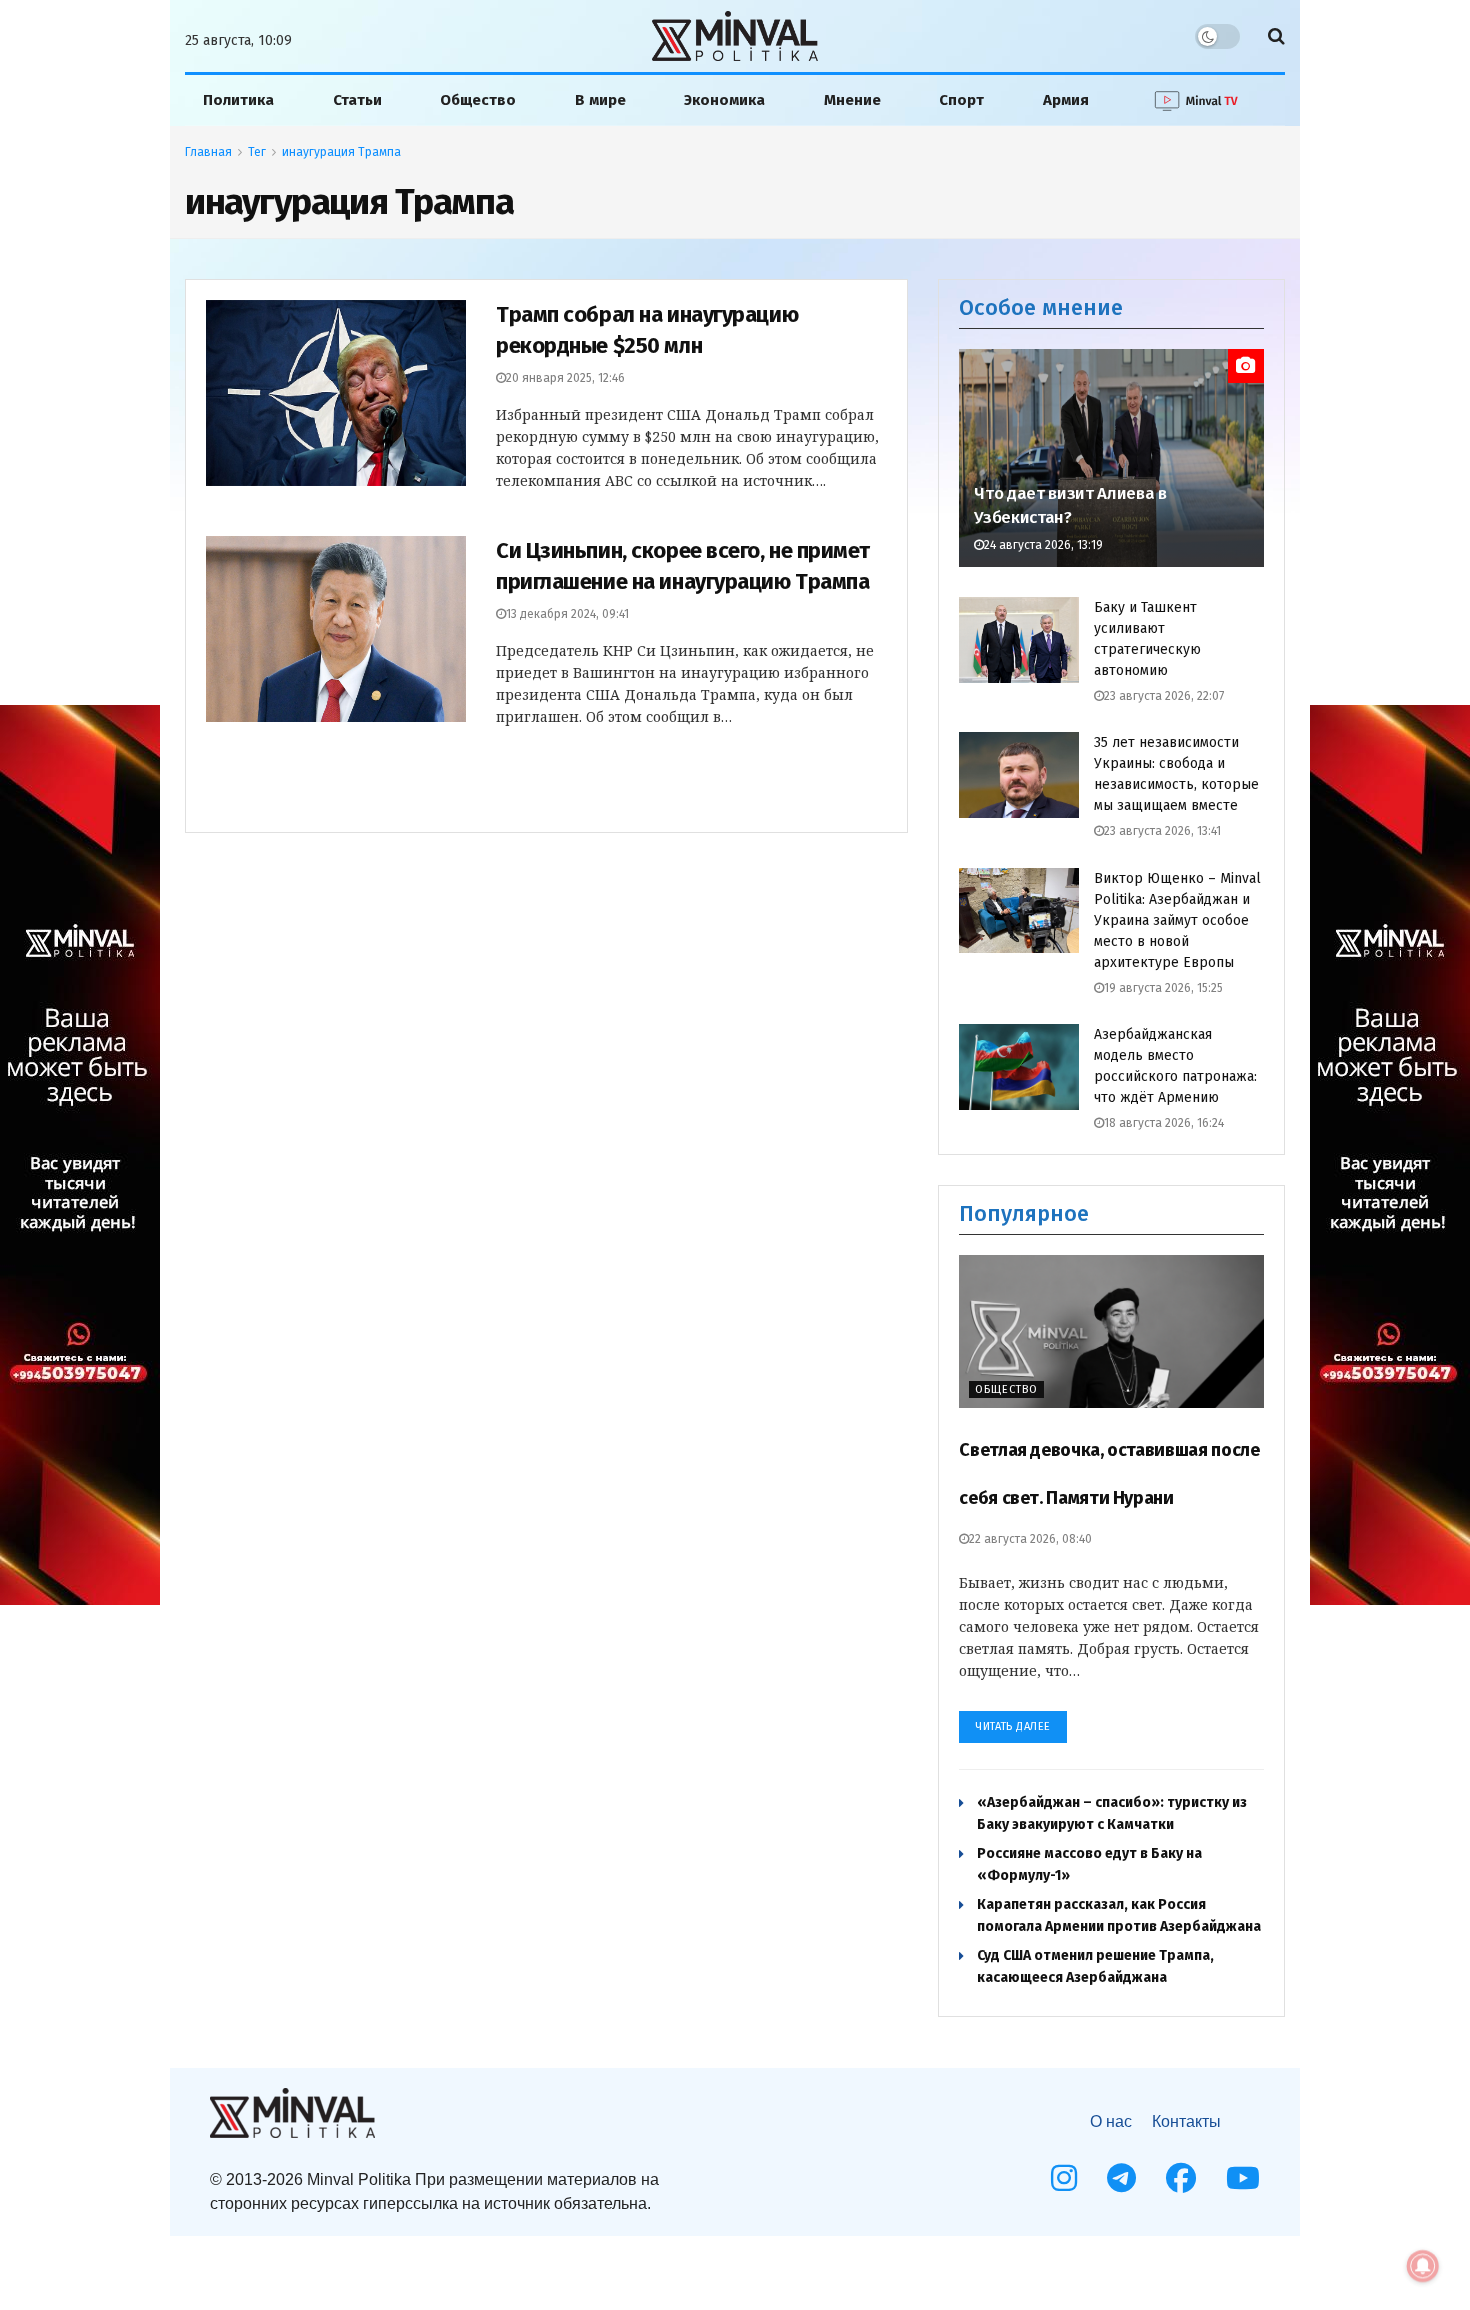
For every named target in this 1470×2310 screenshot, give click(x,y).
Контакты (1186, 2121)
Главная (208, 152)
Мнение (852, 100)
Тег (257, 152)
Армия (1066, 100)
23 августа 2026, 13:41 (1162, 831)
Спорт (961, 100)
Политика (238, 100)
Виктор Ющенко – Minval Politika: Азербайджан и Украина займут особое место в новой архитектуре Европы (1177, 920)
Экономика (724, 100)
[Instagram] (1064, 2178)
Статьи (357, 100)
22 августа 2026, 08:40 (1030, 1539)
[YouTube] (1243, 2178)
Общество (478, 100)
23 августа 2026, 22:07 (1164, 696)
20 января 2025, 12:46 (565, 378)
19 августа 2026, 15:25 (1163, 988)
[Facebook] (1181, 2178)
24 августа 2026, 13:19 (1043, 545)
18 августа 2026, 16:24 (1164, 1123)
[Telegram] (1121, 2178)
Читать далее (1013, 1726)
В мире (600, 100)
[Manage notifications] (1423, 2266)
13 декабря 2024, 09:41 (567, 614)
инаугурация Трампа (341, 152)
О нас (1111, 2121)
